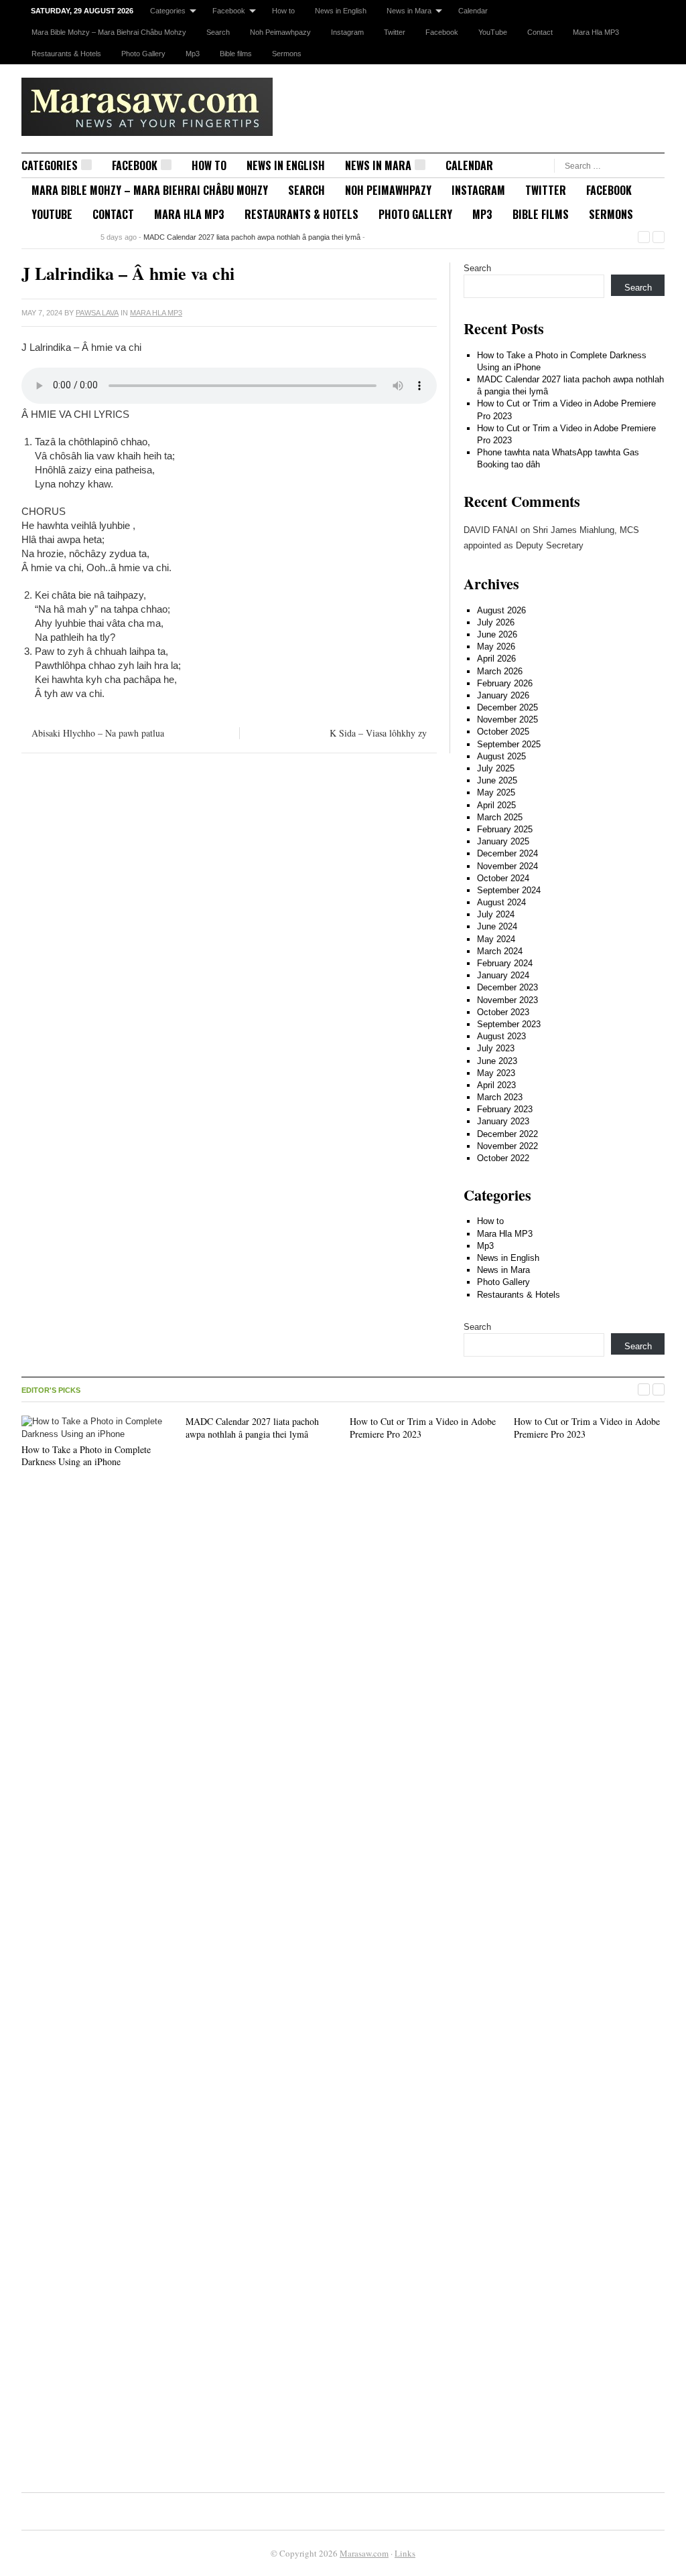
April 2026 (496, 659)
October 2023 (503, 1012)
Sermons (287, 54)
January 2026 (503, 695)
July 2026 (496, 622)
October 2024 (503, 878)
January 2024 (503, 975)
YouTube (493, 32)
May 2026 (496, 647)
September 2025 (509, 744)
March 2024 (500, 951)
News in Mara (409, 11)
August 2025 (501, 756)
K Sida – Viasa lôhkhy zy (378, 733)
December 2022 (507, 1134)
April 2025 (496, 805)
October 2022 (503, 1158)
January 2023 (503, 1121)
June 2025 (497, 780)
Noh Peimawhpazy (280, 32)
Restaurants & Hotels (66, 54)
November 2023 (507, 1000)
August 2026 (501, 610)
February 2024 (505, 963)
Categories (168, 11)
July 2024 (496, 914)
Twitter (395, 32)
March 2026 (500, 671)
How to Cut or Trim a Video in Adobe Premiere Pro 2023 (423, 1427)
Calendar (473, 11)
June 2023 (497, 1061)
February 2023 (505, 1109)
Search (218, 32)
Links (405, 2553)
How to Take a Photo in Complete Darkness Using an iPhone (86, 1455)
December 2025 (507, 707)
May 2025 (496, 792)
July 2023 (496, 1048)
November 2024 (507, 866)
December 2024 (507, 853)
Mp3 (193, 54)
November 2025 (507, 719)
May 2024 (496, 939)
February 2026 (505, 683)
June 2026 (497, 634)
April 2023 (496, 1085)
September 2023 (509, 1024)
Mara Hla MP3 (596, 32)
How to (283, 11)
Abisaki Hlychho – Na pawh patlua (98, 733)
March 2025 (500, 817)
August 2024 (501, 902)
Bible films (236, 54)
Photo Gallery (143, 54)
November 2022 (507, 1146)
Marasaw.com (364, 2553)
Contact (540, 32)
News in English (341, 11)
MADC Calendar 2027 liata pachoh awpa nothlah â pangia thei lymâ (252, 237)
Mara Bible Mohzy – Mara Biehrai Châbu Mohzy (109, 32)
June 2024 (497, 926)
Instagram (347, 32)
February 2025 (505, 829)
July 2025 (496, 768)
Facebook (229, 11)
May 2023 (496, 1073)
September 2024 (509, 890)
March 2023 (500, 1097)
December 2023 (507, 987)
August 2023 (501, 1036)
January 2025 (503, 841)
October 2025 (503, 732)
